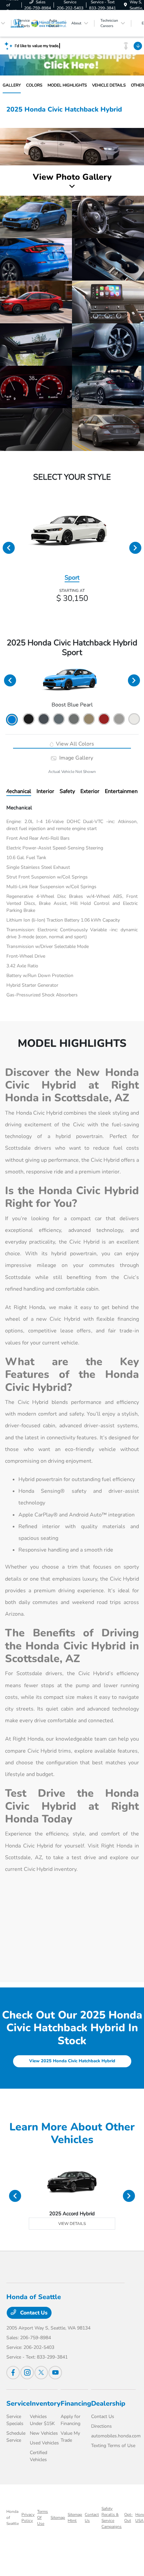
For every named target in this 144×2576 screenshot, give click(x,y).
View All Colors (74, 744)
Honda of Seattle (13, 2518)
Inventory (45, 2403)
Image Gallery (75, 758)
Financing (76, 2403)
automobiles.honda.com (116, 2436)
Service (18, 2403)
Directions (101, 2426)
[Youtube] (55, 2373)
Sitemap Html (75, 2518)
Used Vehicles (44, 2443)
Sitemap (58, 2518)
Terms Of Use (43, 2518)
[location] (125, 5)
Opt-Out (128, 2518)
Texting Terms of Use (113, 2446)
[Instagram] (27, 2373)
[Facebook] (13, 2373)
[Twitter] (41, 2373)
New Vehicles (44, 2433)
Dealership (108, 2403)
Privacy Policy (28, 2518)
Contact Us (33, 2313)
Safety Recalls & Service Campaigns (112, 2518)
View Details (72, 2224)
